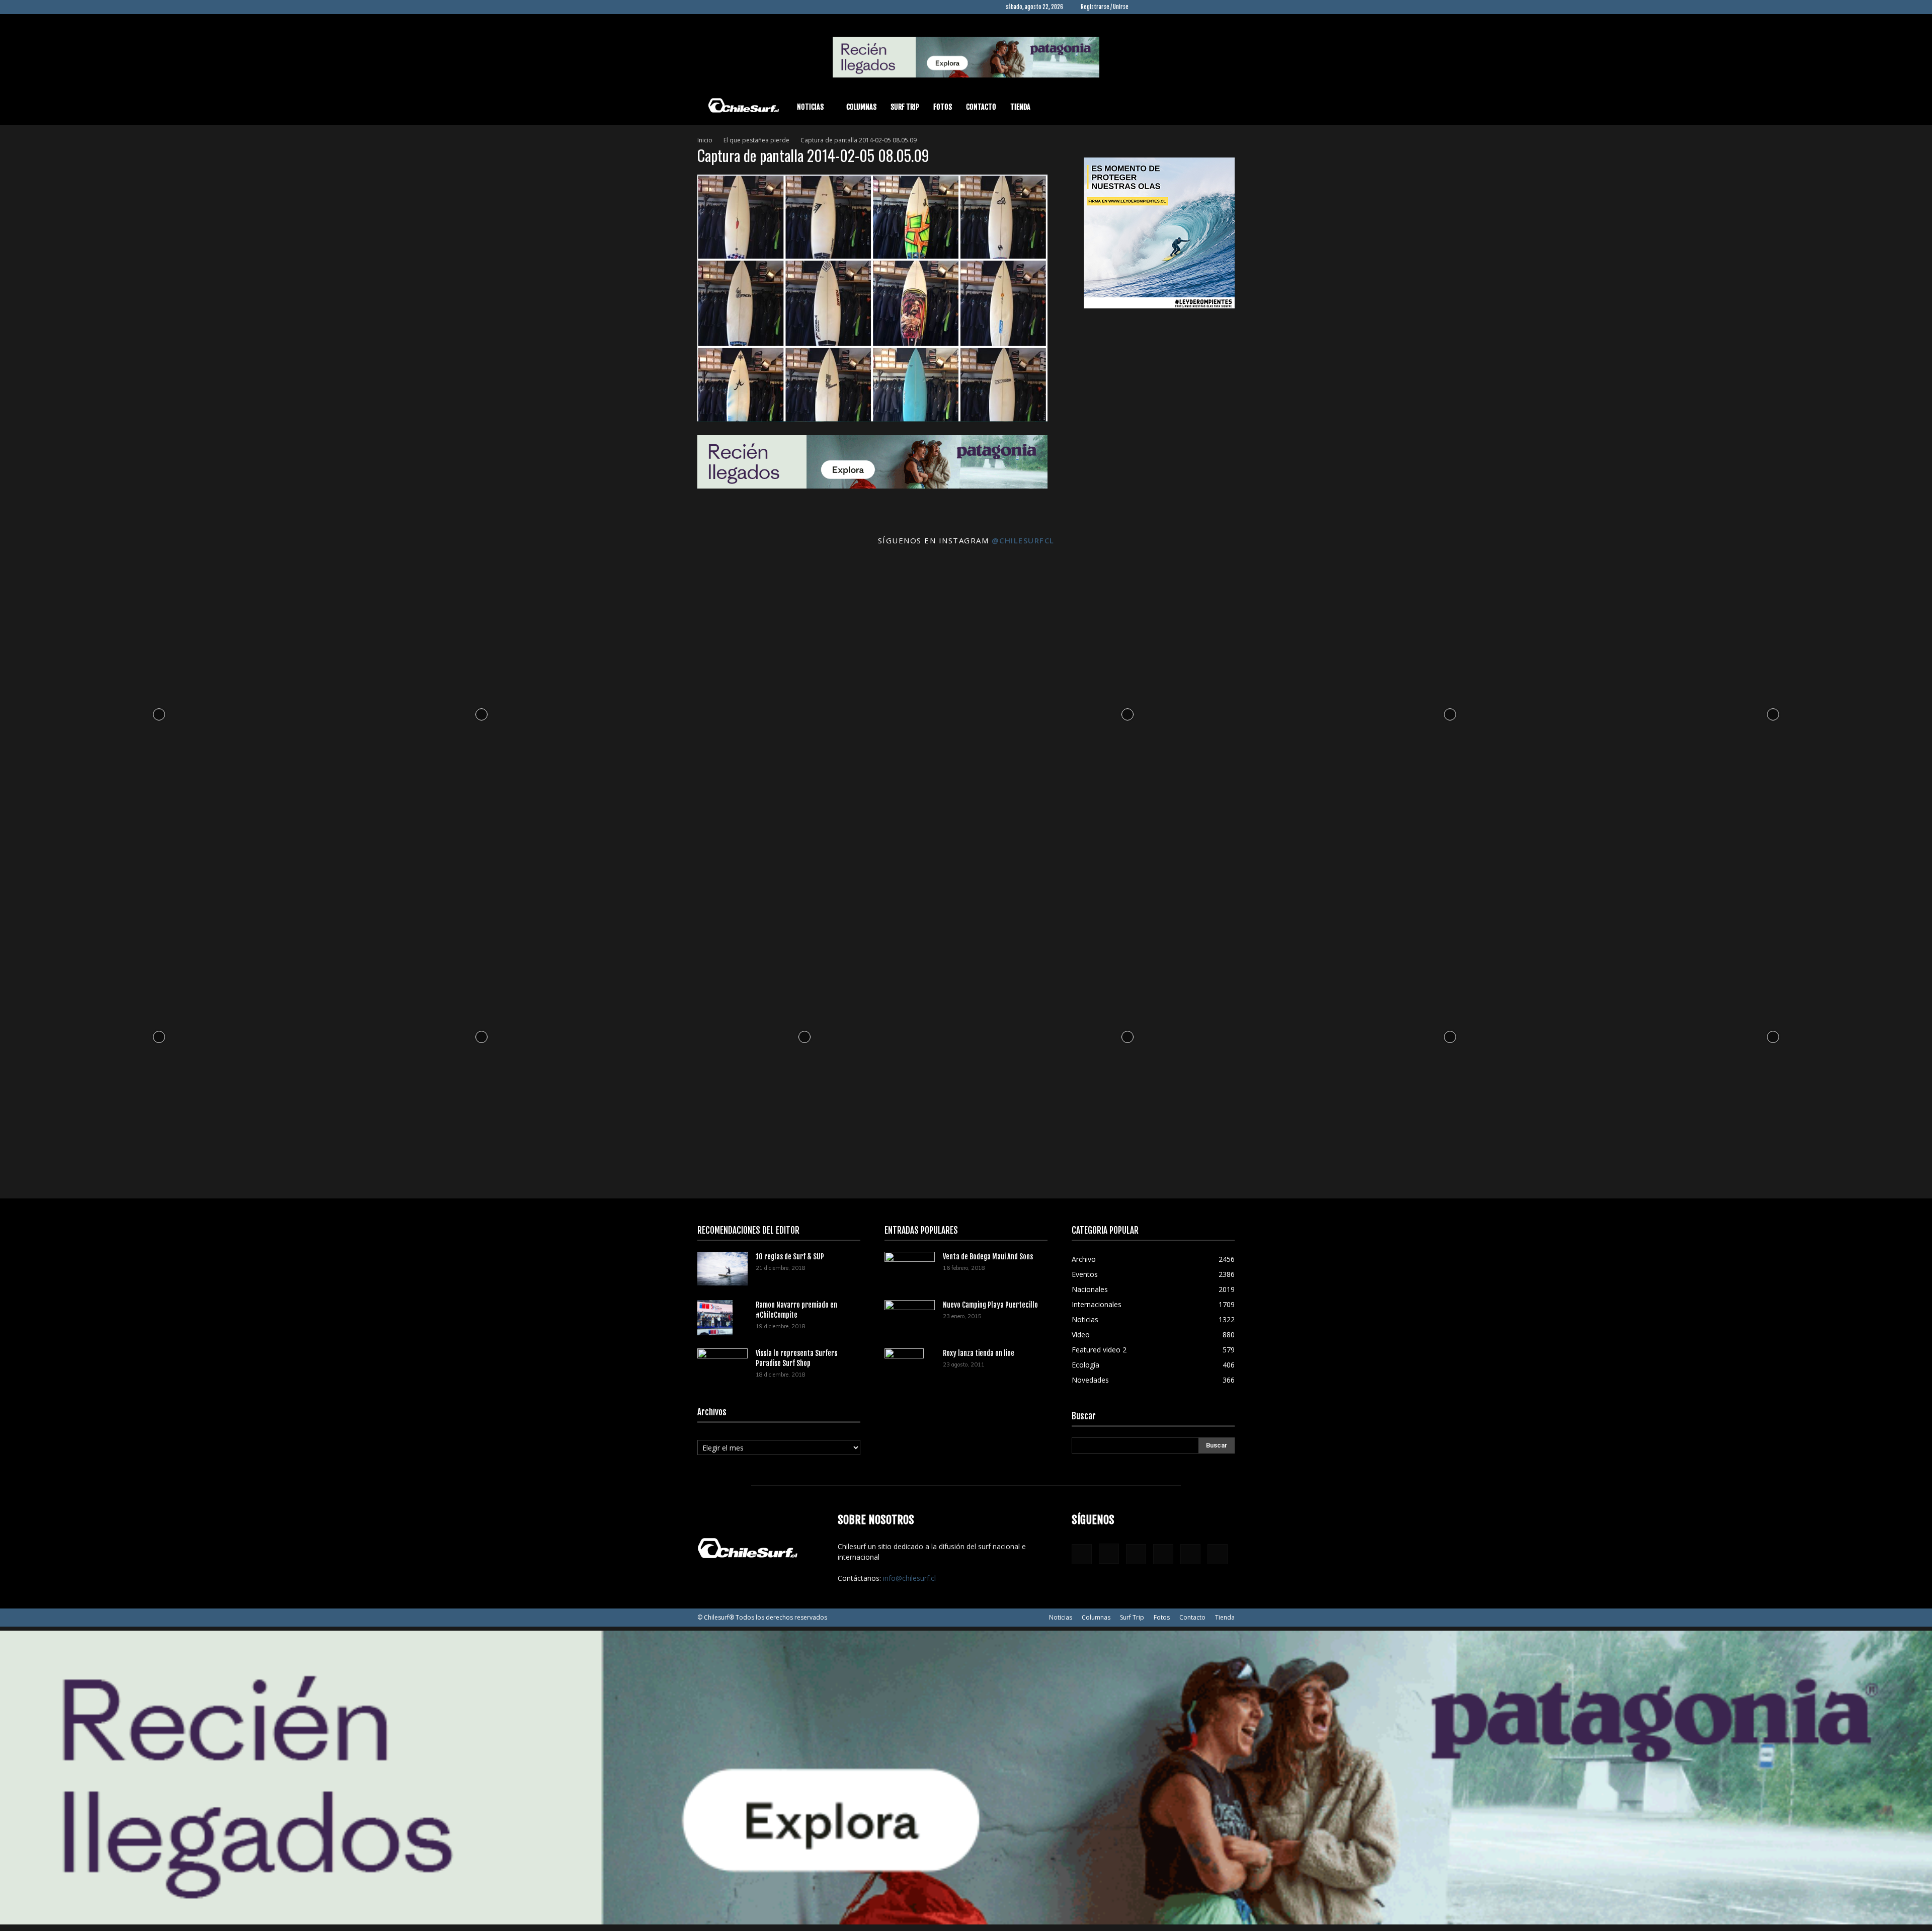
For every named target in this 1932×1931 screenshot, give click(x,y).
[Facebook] (1144, 7)
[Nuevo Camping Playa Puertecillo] (910, 1315)
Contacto (981, 107)
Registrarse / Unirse (1105, 7)
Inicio (705, 140)
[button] (1223, 108)
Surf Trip (905, 107)
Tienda (1020, 107)
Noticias (810, 107)
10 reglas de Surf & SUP (790, 1257)
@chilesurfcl (1023, 540)
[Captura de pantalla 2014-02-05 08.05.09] (872, 419)
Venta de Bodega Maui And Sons (988, 1257)
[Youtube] (1227, 7)
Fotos (943, 107)
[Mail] (1194, 7)
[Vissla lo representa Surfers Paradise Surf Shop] (722, 1362)
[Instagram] (1161, 7)
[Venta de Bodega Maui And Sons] (910, 1268)
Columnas (861, 107)
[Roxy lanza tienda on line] (904, 1366)
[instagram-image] (159, 712)
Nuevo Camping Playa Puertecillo (990, 1305)
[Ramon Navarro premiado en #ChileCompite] (715, 1318)
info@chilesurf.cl (909, 1578)
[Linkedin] (1177, 7)
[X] (1211, 7)
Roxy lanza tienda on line (979, 1353)
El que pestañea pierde (756, 140)
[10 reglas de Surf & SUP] (722, 1269)
